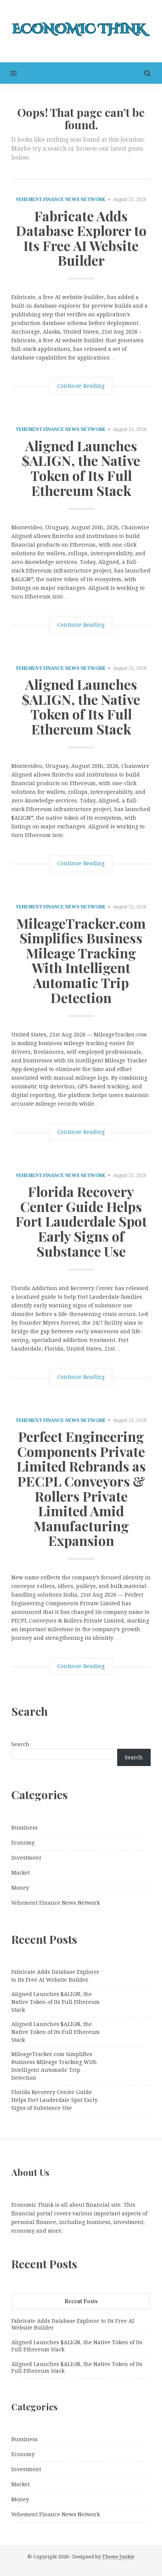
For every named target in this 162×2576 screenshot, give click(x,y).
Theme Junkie (118, 2557)
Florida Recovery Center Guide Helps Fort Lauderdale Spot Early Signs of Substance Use (81, 1221)
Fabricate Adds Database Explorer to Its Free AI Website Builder (81, 238)
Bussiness (24, 1828)
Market (21, 1873)
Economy (23, 1843)
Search (20, 1744)
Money (20, 1888)
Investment (26, 1858)
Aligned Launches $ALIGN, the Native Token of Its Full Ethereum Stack (81, 468)
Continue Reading (81, 386)
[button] (8, 73)
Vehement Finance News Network (60, 199)
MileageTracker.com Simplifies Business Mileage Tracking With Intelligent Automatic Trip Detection (81, 960)
